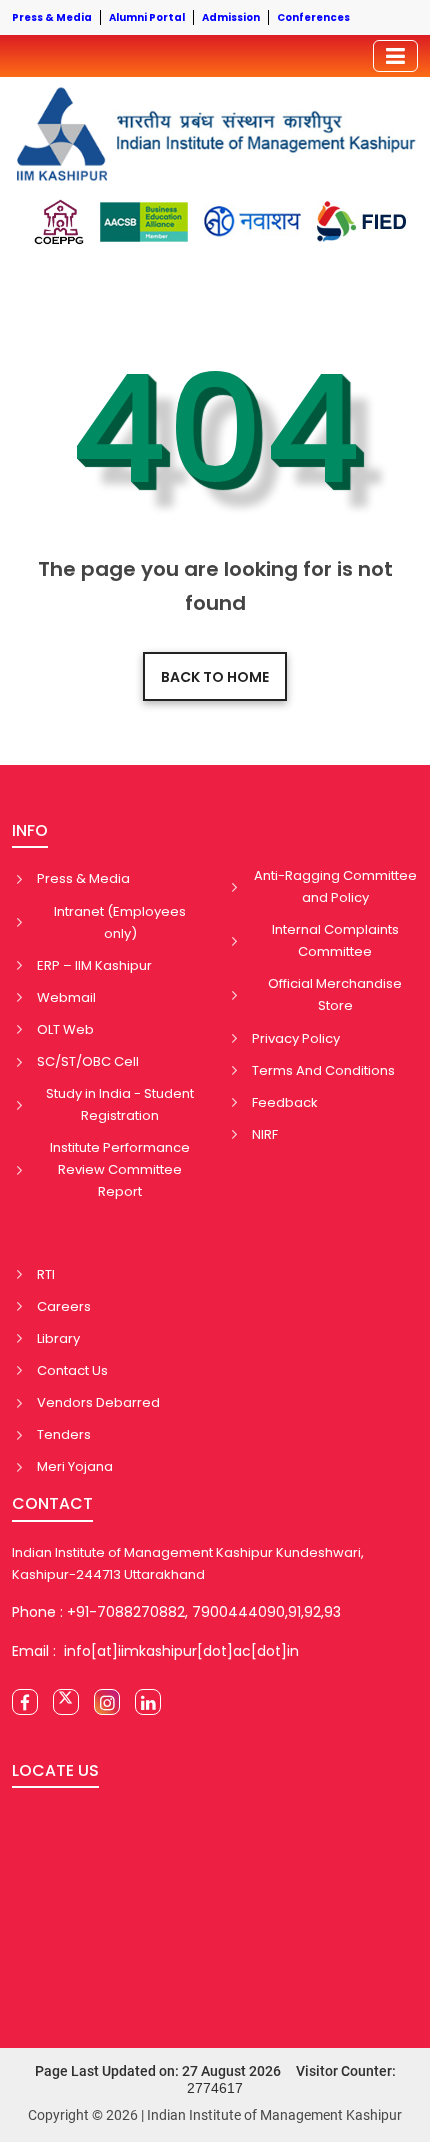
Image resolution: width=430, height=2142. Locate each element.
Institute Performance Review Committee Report (120, 1169)
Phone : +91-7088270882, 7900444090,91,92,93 (176, 1612)
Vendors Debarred (98, 1402)
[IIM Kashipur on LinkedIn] (148, 1702)
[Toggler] (395, 56)
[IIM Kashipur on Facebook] (25, 1702)
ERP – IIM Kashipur (94, 965)
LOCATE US (55, 1770)
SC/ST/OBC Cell (88, 1061)
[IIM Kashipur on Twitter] (66, 1702)
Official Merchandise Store (335, 994)
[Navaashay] (252, 221)
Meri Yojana (75, 1466)
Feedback (285, 1102)
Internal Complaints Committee (335, 940)
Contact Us (72, 1370)
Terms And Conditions (323, 1070)
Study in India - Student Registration (120, 1104)
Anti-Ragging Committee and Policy (335, 886)
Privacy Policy (296, 1038)
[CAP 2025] (58, 222)
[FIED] (361, 221)
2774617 (215, 2088)
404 (215, 430)
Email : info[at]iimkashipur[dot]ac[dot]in (155, 1651)
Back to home (215, 677)
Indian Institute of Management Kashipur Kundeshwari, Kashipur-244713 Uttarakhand (188, 1563)
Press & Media (83, 878)
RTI (46, 1274)
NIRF (265, 1134)
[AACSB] (144, 222)
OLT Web (65, 1029)
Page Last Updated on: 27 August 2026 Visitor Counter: (215, 2079)
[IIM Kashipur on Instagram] (107, 1702)
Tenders (64, 1434)
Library (58, 1338)
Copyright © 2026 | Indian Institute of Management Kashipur (215, 2115)
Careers (64, 1306)
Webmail (66, 997)
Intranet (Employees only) (120, 922)
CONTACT (52, 1503)
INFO (30, 830)
